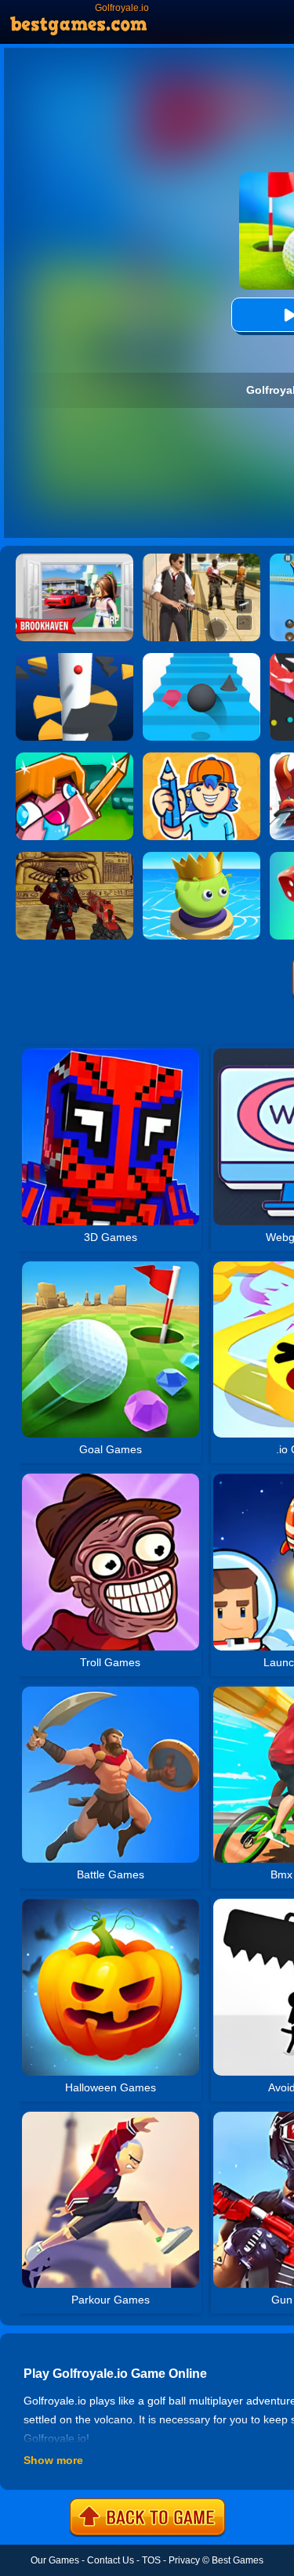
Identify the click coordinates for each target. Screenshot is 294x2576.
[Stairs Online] (201, 658)
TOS (151, 2560)
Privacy (184, 2560)
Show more (53, 2460)
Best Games (238, 2560)
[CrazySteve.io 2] (74, 758)
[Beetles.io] (201, 857)
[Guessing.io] (201, 758)
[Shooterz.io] (74, 857)
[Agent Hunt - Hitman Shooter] (201, 559)
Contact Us (111, 2560)
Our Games (55, 2560)
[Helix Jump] (74, 658)
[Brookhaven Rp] (74, 559)
